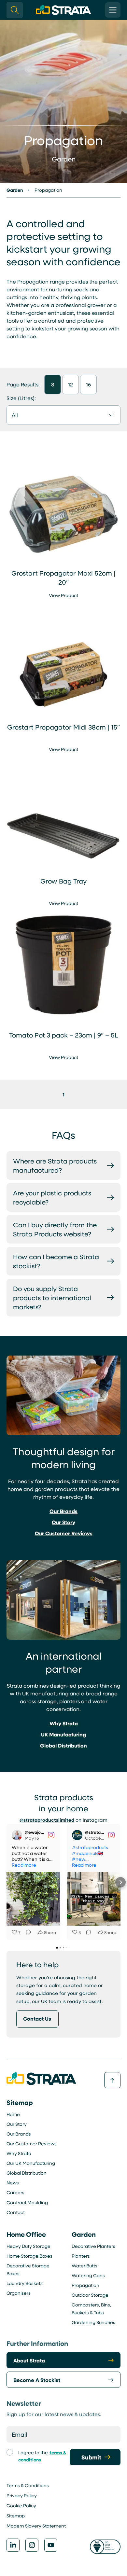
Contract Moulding (27, 2202)
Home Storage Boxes (29, 2256)
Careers (15, 2192)
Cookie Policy (21, 2506)
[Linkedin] (13, 2545)
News (13, 2183)
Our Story (17, 2124)
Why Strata (19, 2153)
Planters (81, 2256)
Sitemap (16, 2516)
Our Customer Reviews (32, 2144)
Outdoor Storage (90, 2295)
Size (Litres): (21, 398)
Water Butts (85, 2266)
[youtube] (51, 2545)
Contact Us (37, 2019)
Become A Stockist (37, 2380)
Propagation (85, 2285)
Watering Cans (88, 2275)
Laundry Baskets (25, 2283)
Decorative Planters (93, 2246)
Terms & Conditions (28, 2485)
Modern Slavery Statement (36, 2526)
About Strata (29, 2360)
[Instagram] (32, 2545)
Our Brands (19, 2134)
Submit (91, 2457)
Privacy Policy (22, 2495)
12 (71, 384)
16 (88, 384)
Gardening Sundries (93, 2322)
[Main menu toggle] (113, 10)
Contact (16, 2212)
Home (13, 2114)
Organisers (19, 2293)
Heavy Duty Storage (28, 2246)
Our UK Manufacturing (31, 2163)
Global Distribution (27, 2173)
